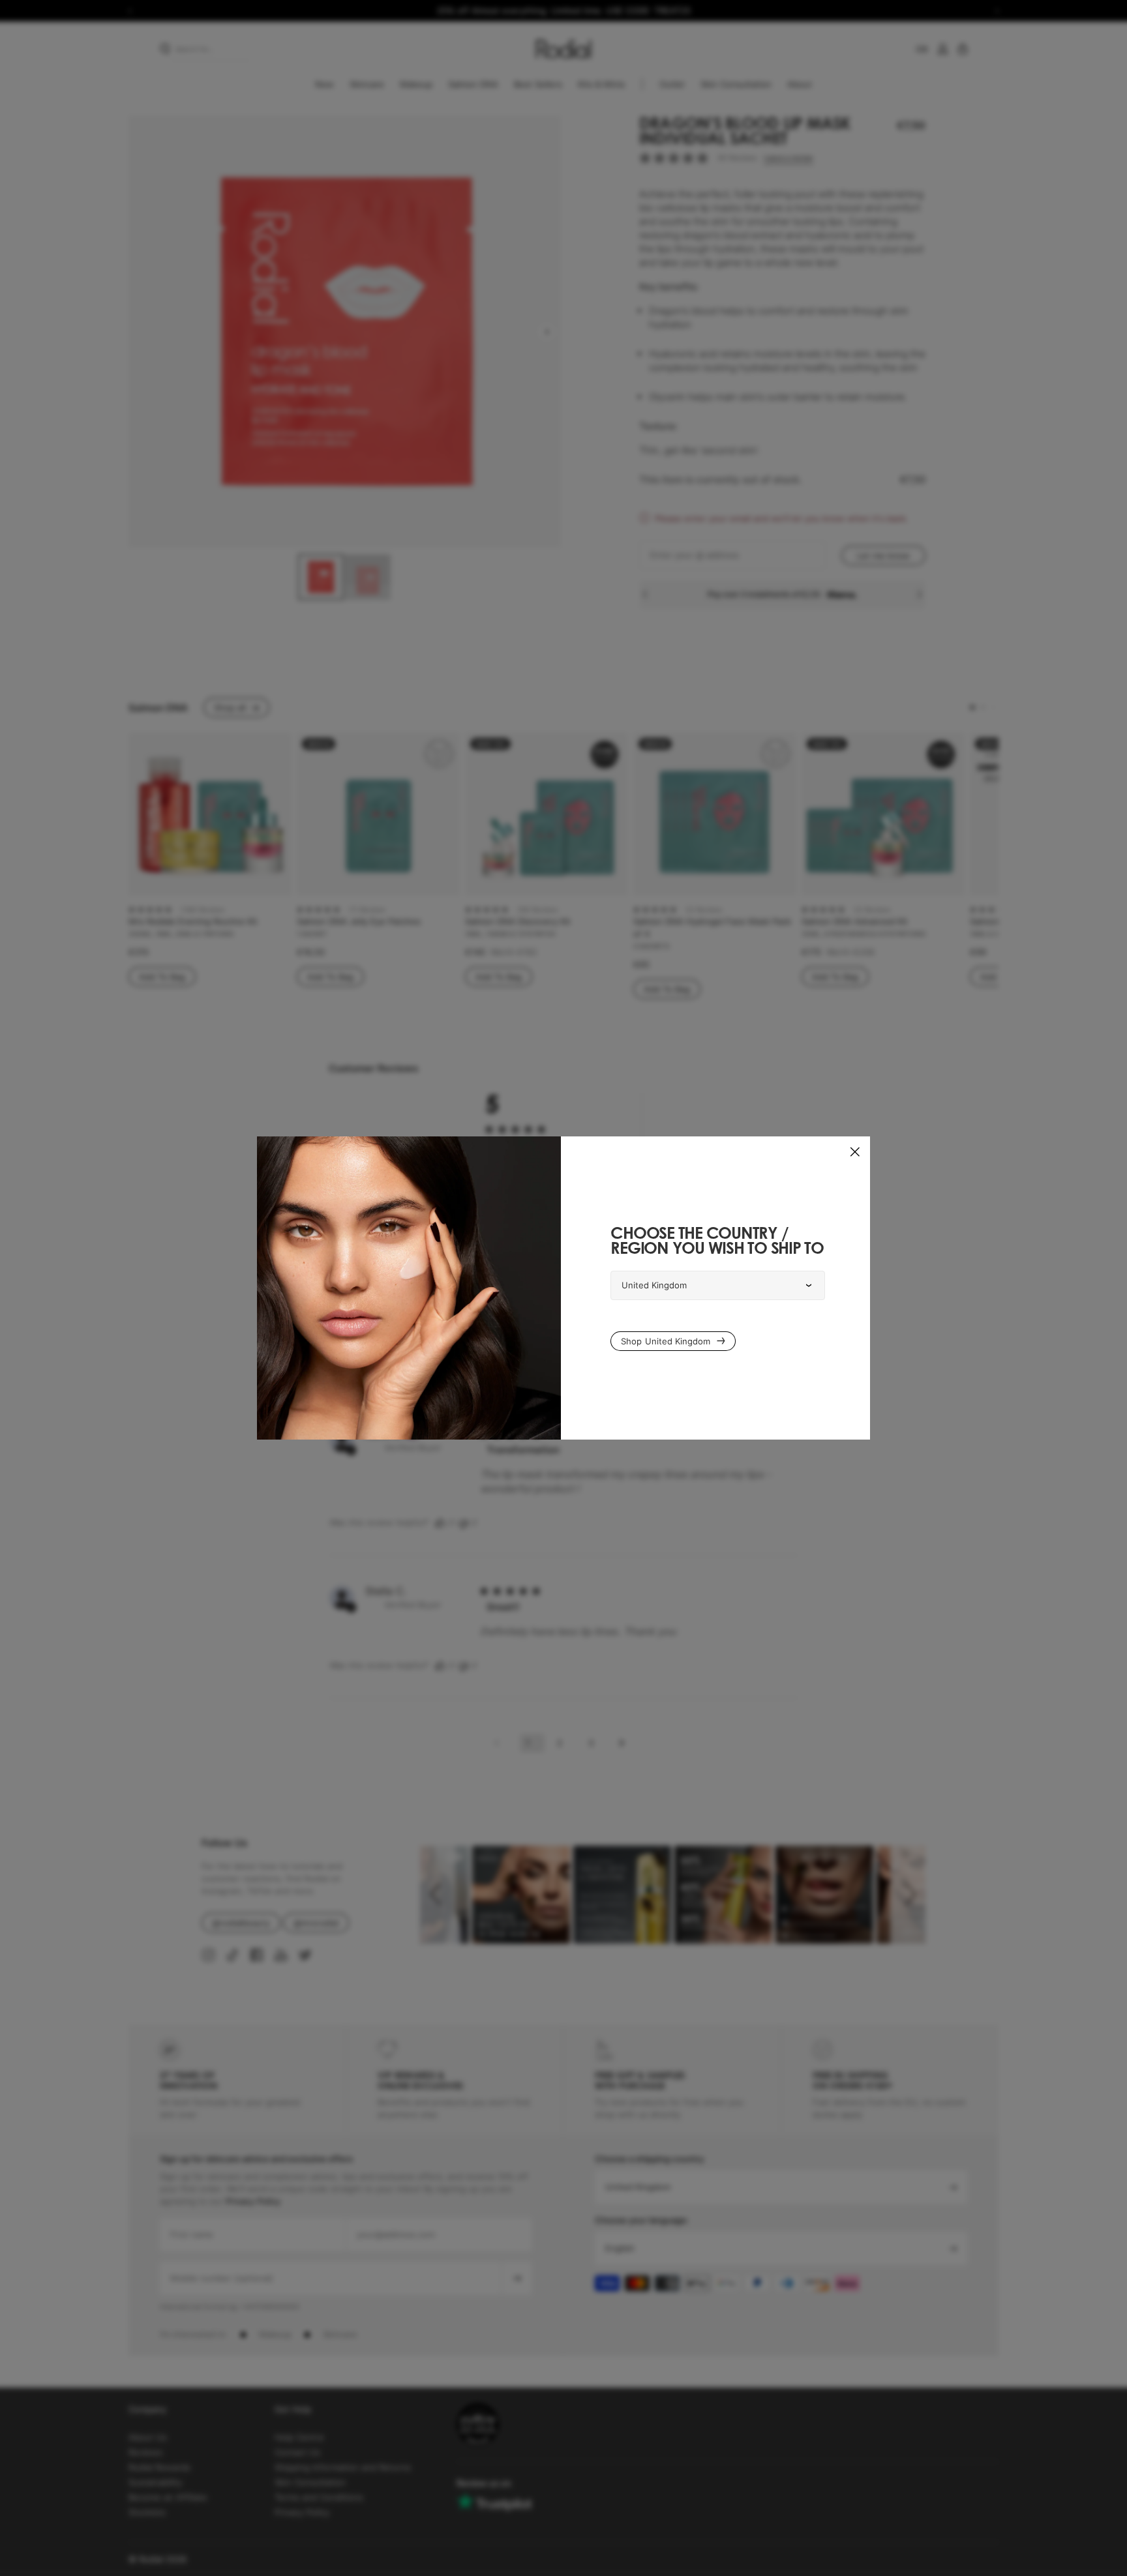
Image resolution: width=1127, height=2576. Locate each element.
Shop (666, 1341)
